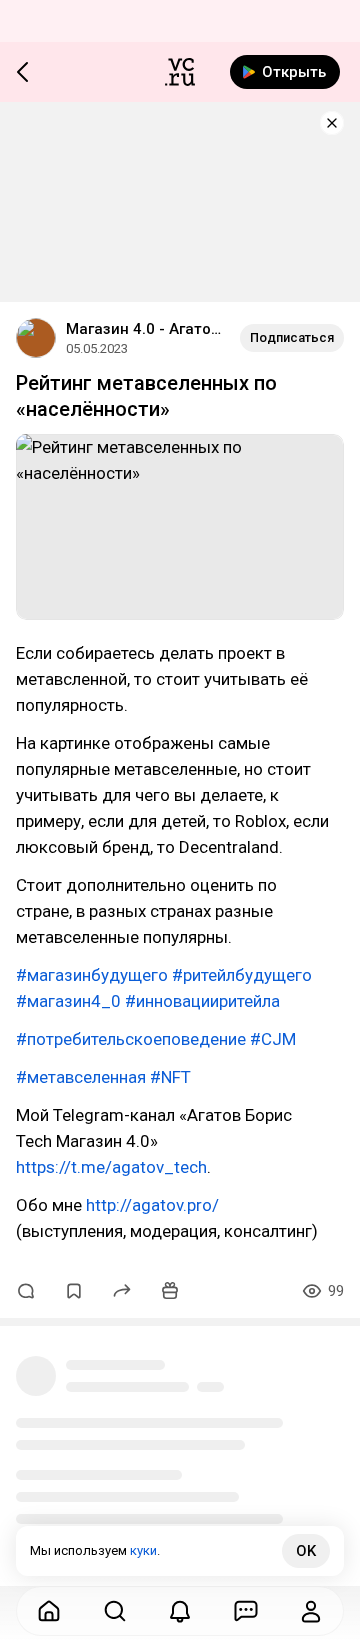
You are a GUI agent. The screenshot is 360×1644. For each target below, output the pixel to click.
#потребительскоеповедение (131, 1039)
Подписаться (292, 337)
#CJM (273, 1039)
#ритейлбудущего (242, 975)
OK (306, 1551)
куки (143, 1550)
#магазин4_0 (68, 1001)
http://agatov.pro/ (152, 1205)
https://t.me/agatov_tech (111, 1167)
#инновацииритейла (202, 1001)
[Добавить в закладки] (74, 1291)
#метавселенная (81, 1077)
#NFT (170, 1077)
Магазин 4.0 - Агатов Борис (145, 329)
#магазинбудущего (92, 975)
